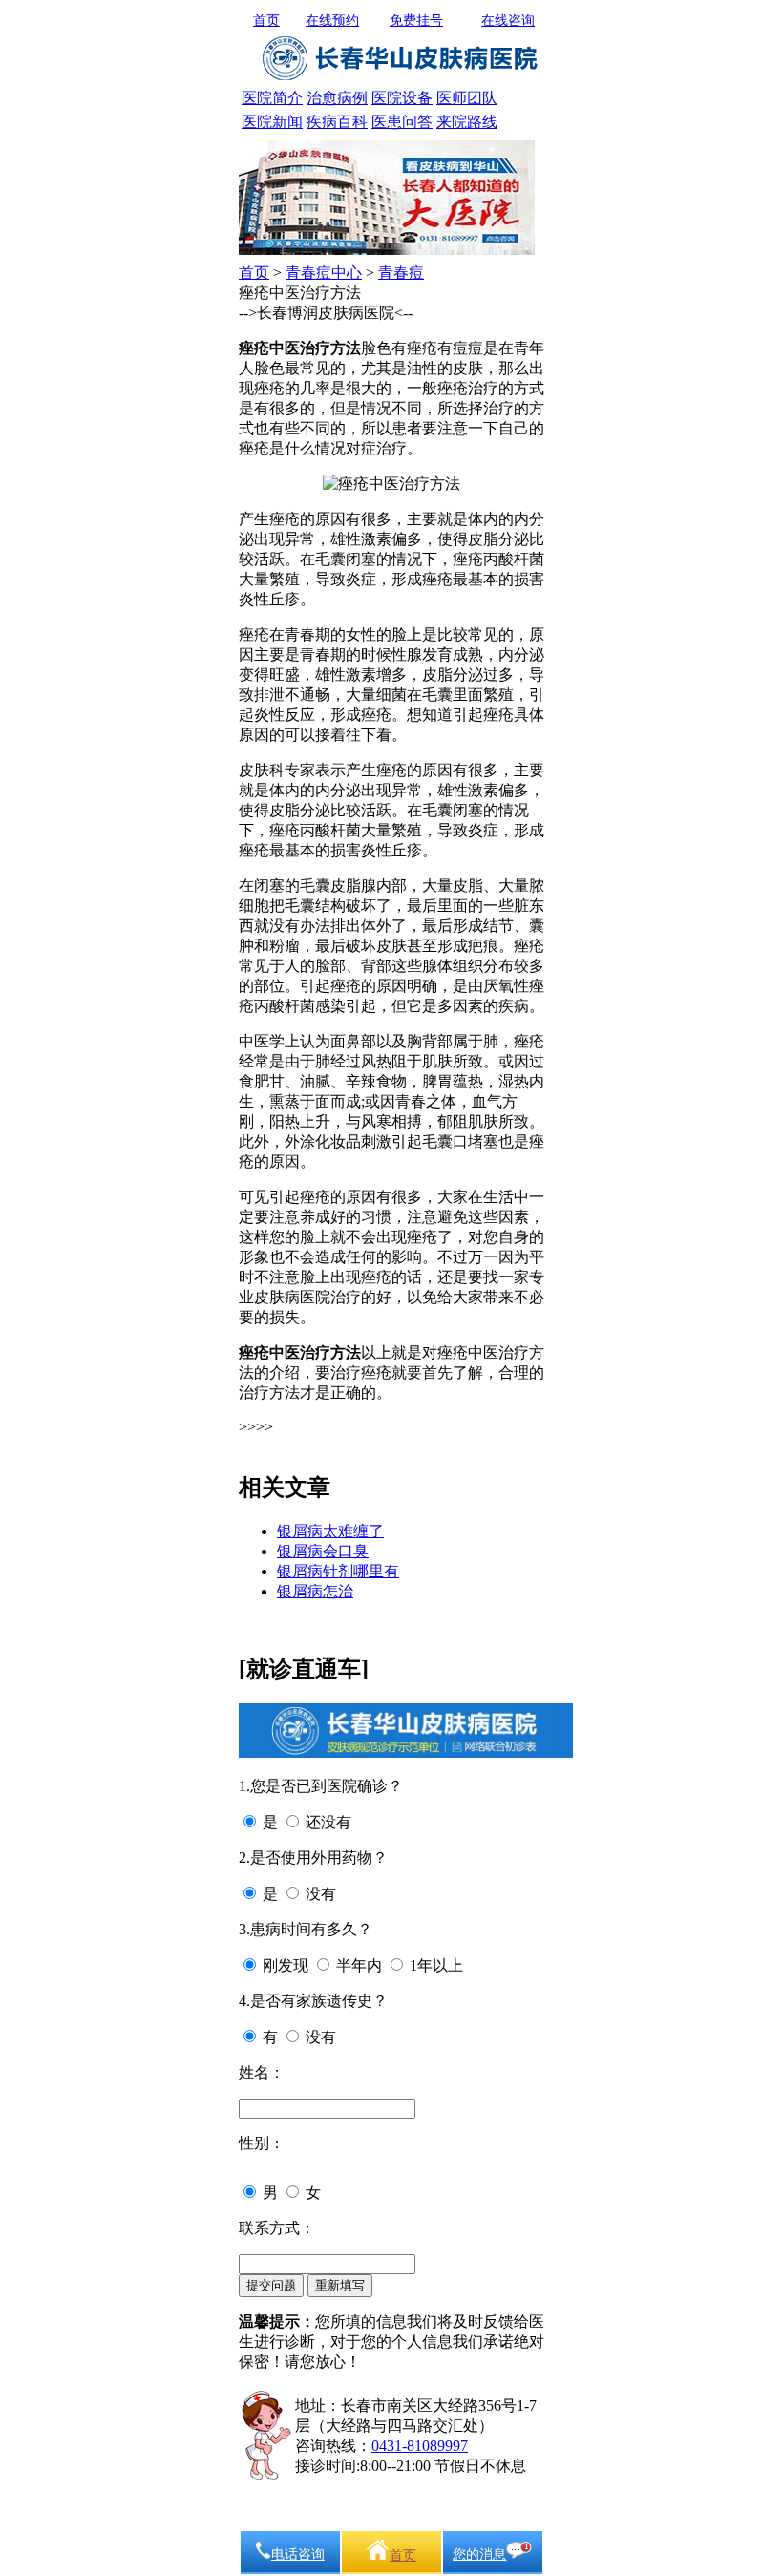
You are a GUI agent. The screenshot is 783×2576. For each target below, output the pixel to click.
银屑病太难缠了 (330, 1531)
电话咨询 (298, 2555)
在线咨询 (508, 21)
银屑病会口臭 (323, 1551)
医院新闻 (272, 122)
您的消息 (479, 2555)
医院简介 (272, 98)
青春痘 (401, 273)
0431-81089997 (420, 2446)
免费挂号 (416, 21)
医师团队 (467, 98)
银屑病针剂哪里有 (338, 1571)
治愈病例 (337, 98)
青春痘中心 (324, 273)
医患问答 (402, 122)
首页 (266, 21)
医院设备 (402, 98)
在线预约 (332, 21)
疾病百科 (337, 122)
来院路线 (467, 122)
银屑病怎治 (315, 1591)
